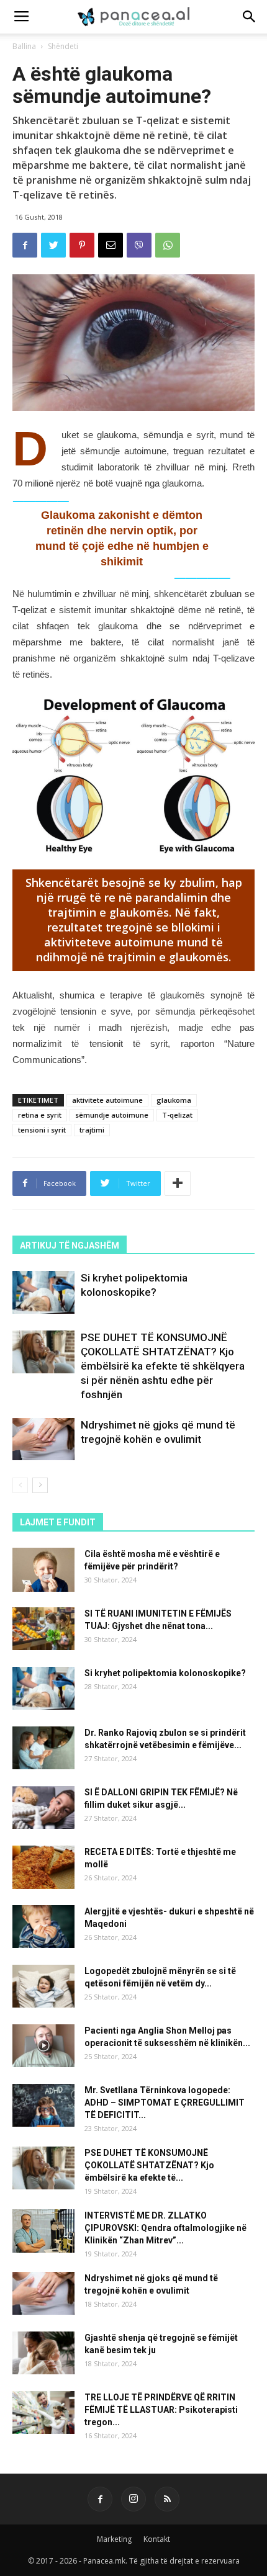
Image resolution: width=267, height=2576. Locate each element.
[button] (250, 17)
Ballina (24, 46)
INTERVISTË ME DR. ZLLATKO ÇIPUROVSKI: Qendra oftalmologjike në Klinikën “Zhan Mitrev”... (165, 2228)
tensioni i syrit (42, 1130)
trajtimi (92, 1130)
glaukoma (174, 1100)
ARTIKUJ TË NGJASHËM (70, 1245)
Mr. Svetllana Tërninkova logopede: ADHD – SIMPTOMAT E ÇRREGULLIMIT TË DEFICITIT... (165, 2103)
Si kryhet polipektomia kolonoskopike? (165, 1673)
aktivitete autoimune (107, 1100)
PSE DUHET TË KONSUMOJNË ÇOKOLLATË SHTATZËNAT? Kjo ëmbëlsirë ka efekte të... (149, 2165)
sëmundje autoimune (112, 1115)
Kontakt (157, 2539)
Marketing (114, 2539)
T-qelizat (177, 1115)
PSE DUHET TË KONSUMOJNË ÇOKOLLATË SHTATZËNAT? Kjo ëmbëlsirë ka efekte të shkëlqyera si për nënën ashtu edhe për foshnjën (163, 1366)
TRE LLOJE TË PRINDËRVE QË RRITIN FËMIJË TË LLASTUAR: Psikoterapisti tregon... (161, 2410)
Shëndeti (63, 46)
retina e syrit (40, 1115)
